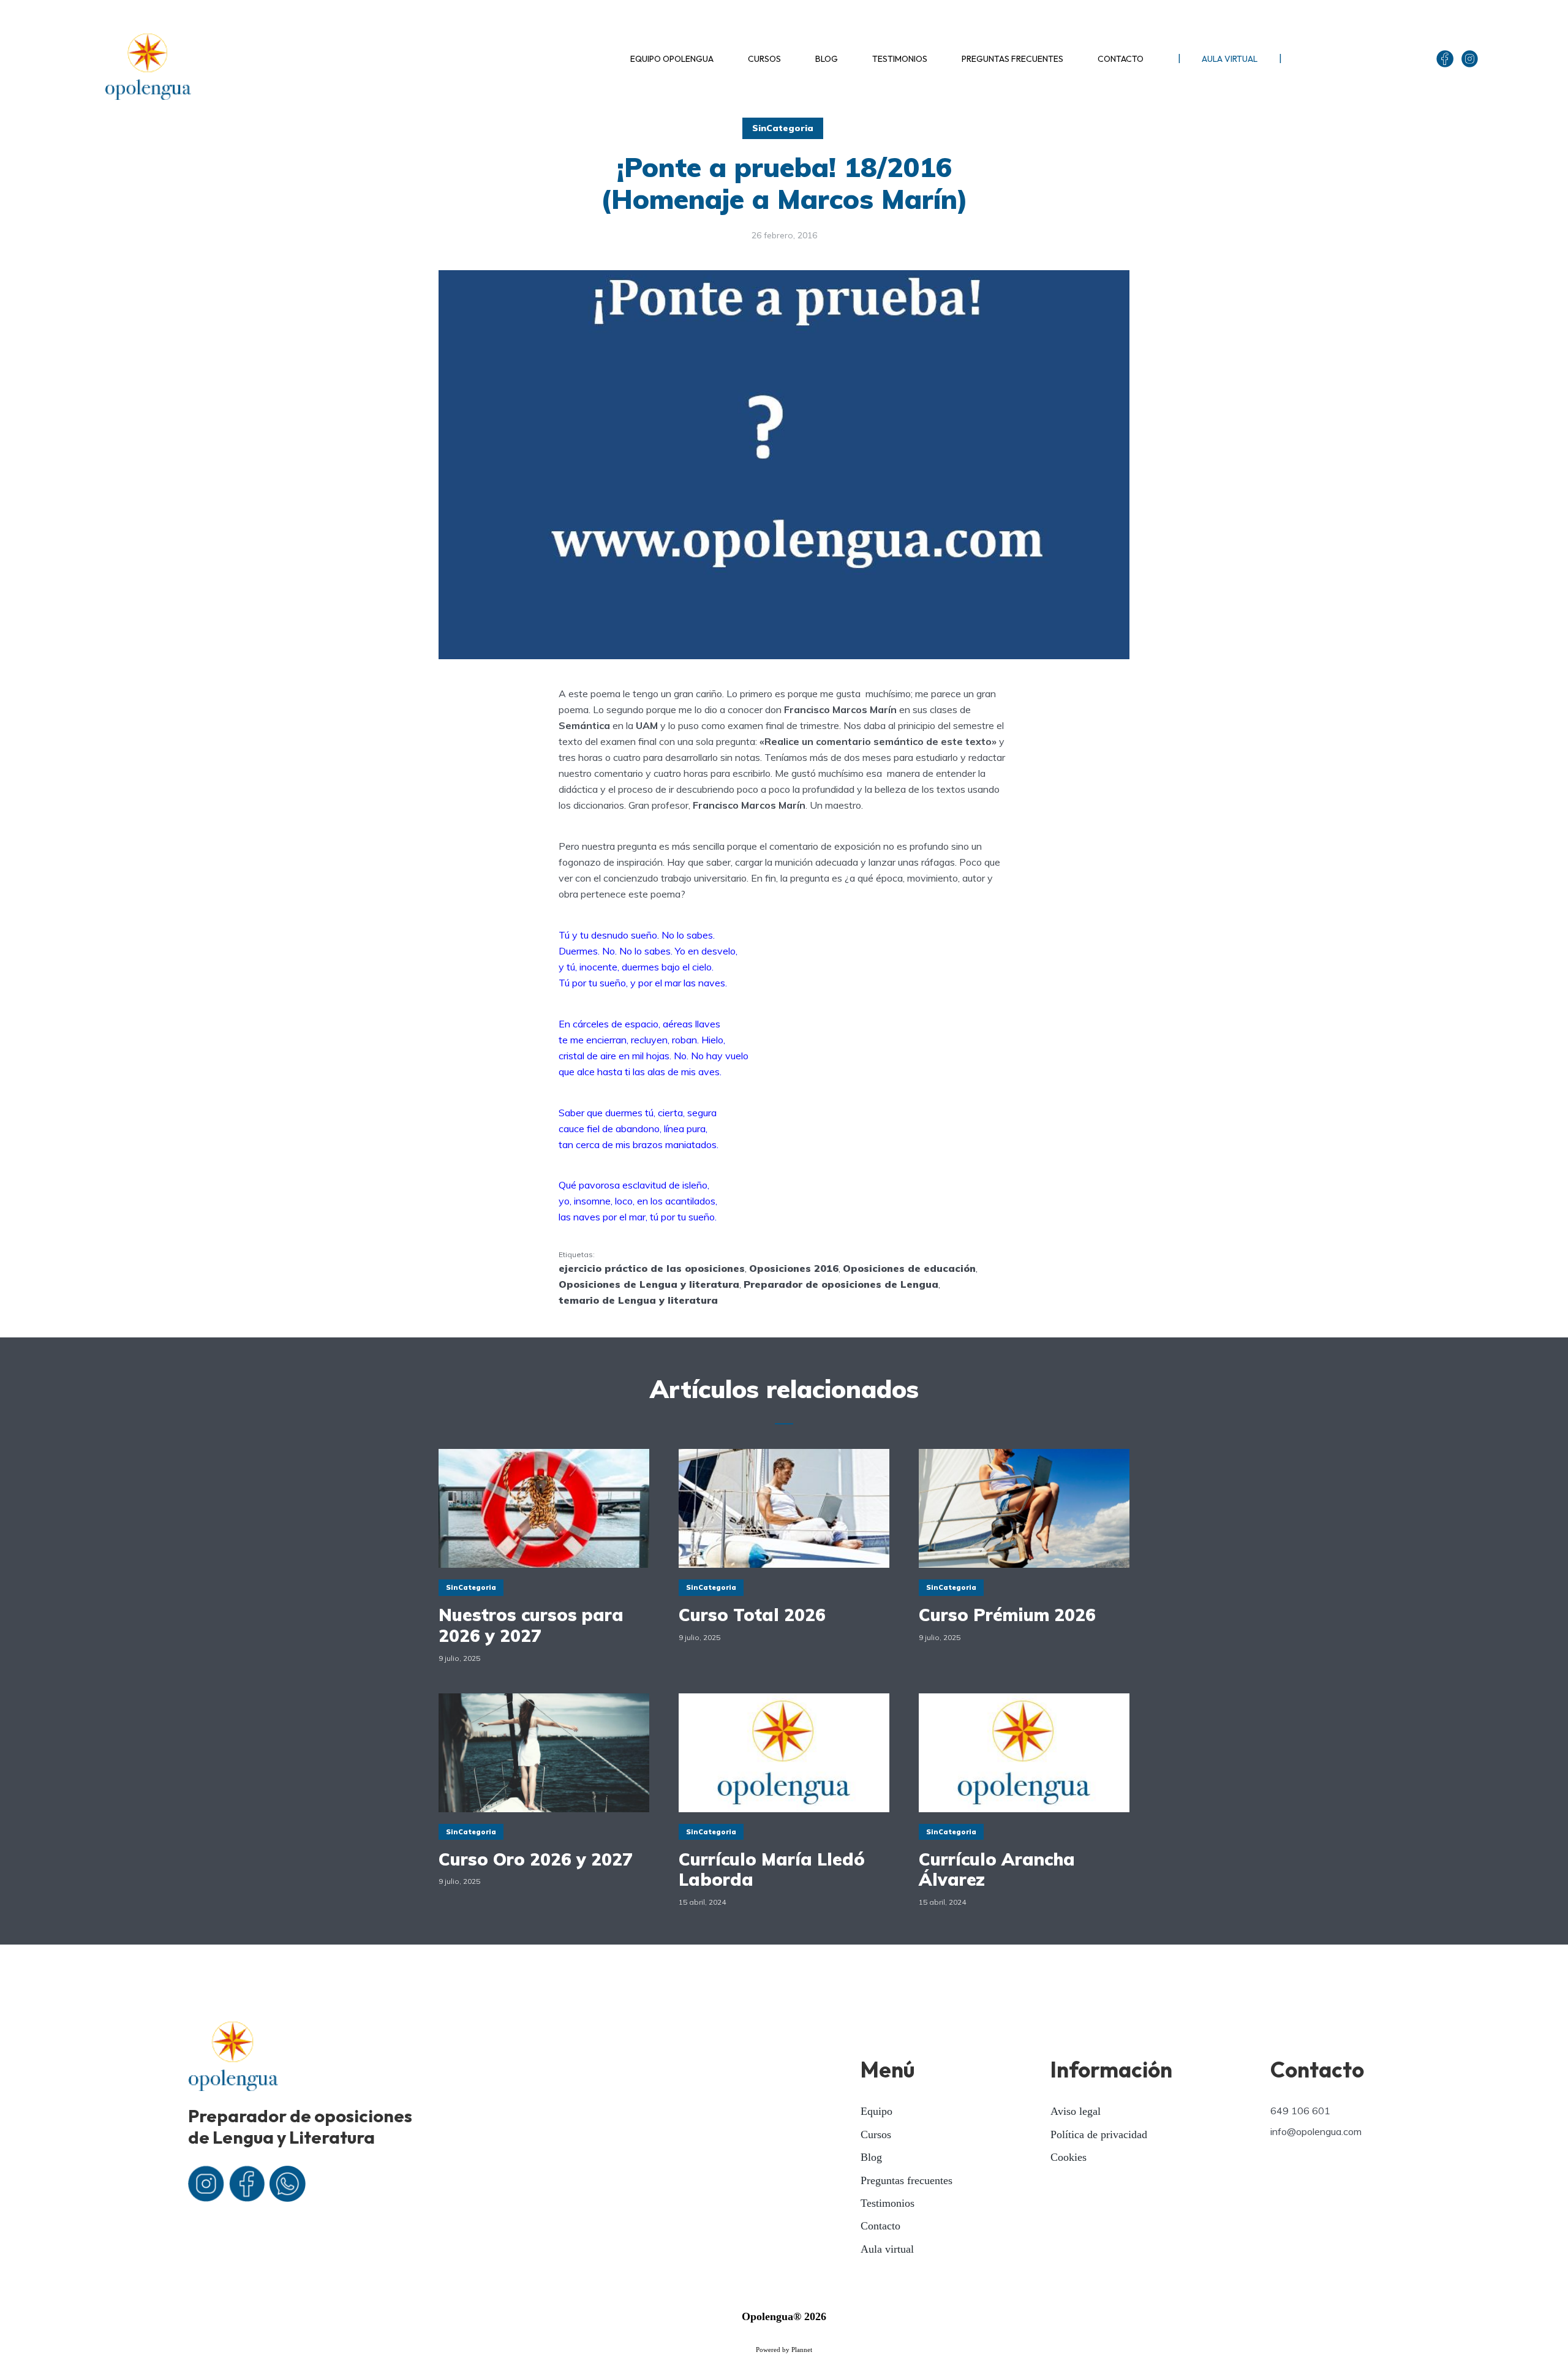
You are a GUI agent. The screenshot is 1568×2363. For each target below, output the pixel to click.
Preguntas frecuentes (907, 2180)
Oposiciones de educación (909, 1268)
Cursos (876, 2134)
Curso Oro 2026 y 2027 (536, 1859)
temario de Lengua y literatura (638, 1300)
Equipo (876, 2111)
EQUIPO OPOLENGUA (672, 59)
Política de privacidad (1099, 2134)
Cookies (1069, 2157)
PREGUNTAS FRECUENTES (1012, 59)
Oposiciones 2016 (794, 1268)
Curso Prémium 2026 (1007, 1615)
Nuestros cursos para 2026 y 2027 (531, 1625)
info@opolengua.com (1316, 2131)
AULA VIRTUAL (1230, 59)
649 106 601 (1300, 2111)
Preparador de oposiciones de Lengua (841, 1284)
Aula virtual (887, 2249)
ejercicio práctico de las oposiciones (652, 1268)
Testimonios (888, 2203)
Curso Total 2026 (752, 1615)
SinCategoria (783, 128)
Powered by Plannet (784, 2350)
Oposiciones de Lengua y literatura (649, 1284)
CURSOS (764, 59)
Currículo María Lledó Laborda (772, 1870)
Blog (871, 2157)
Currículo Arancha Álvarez (997, 1870)
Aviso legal (1076, 2111)
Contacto (880, 2226)
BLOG (827, 59)
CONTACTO (1121, 59)
